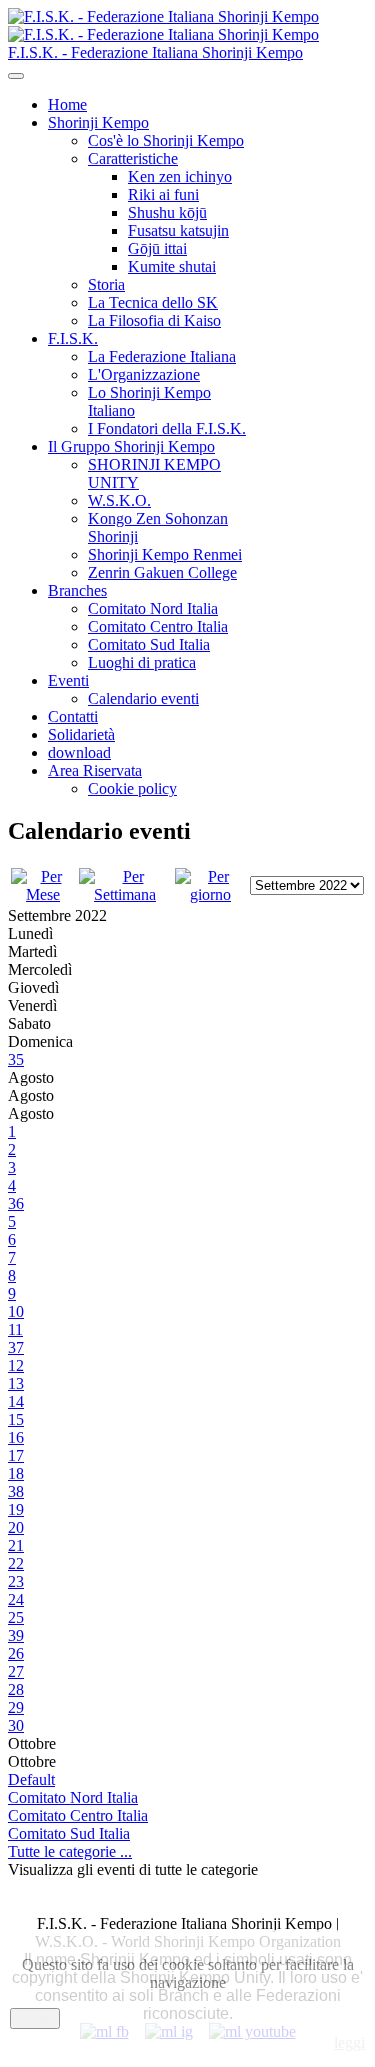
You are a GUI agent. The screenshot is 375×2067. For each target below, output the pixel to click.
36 (16, 1203)
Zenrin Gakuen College (162, 572)
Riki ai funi (163, 194)
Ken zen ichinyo (180, 176)
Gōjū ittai (157, 248)
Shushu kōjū (167, 212)
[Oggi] (210, 894)
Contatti (73, 716)
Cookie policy (132, 788)
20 (16, 1527)
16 (16, 1437)
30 (16, 1725)
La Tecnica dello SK (153, 302)
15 (16, 1419)
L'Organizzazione (144, 374)
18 (16, 1473)
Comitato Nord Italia (153, 608)
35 (16, 1059)
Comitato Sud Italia (149, 644)
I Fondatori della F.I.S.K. (167, 428)
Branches (77, 590)
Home (67, 104)
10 (16, 1311)
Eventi (68, 680)
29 (16, 1707)
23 (16, 1581)
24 (16, 1599)
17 (16, 1455)
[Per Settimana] (125, 894)
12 (16, 1365)
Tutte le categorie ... (70, 1851)
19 (16, 1509)
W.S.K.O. (119, 500)
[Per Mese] (43, 894)
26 (16, 1653)
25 (16, 1617)
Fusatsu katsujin (178, 230)
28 (16, 1689)
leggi (349, 2042)
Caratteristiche (133, 158)
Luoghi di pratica (142, 662)
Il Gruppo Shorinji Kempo (131, 446)
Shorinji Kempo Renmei (165, 554)
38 (16, 1491)
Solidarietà (81, 734)
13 (16, 1383)
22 (16, 1563)
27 (16, 1671)
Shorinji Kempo (98, 122)
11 (15, 1329)
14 (16, 1401)
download (79, 752)
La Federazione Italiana (162, 356)
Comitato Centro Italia (158, 626)
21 (16, 1545)
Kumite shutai (172, 266)
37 (16, 1347)
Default (31, 1779)
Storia (106, 284)
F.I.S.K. (73, 338)
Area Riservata (95, 770)
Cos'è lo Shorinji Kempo (166, 140)
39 (16, 1635)
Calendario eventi (143, 698)
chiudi (35, 2018)
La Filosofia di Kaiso (154, 320)
